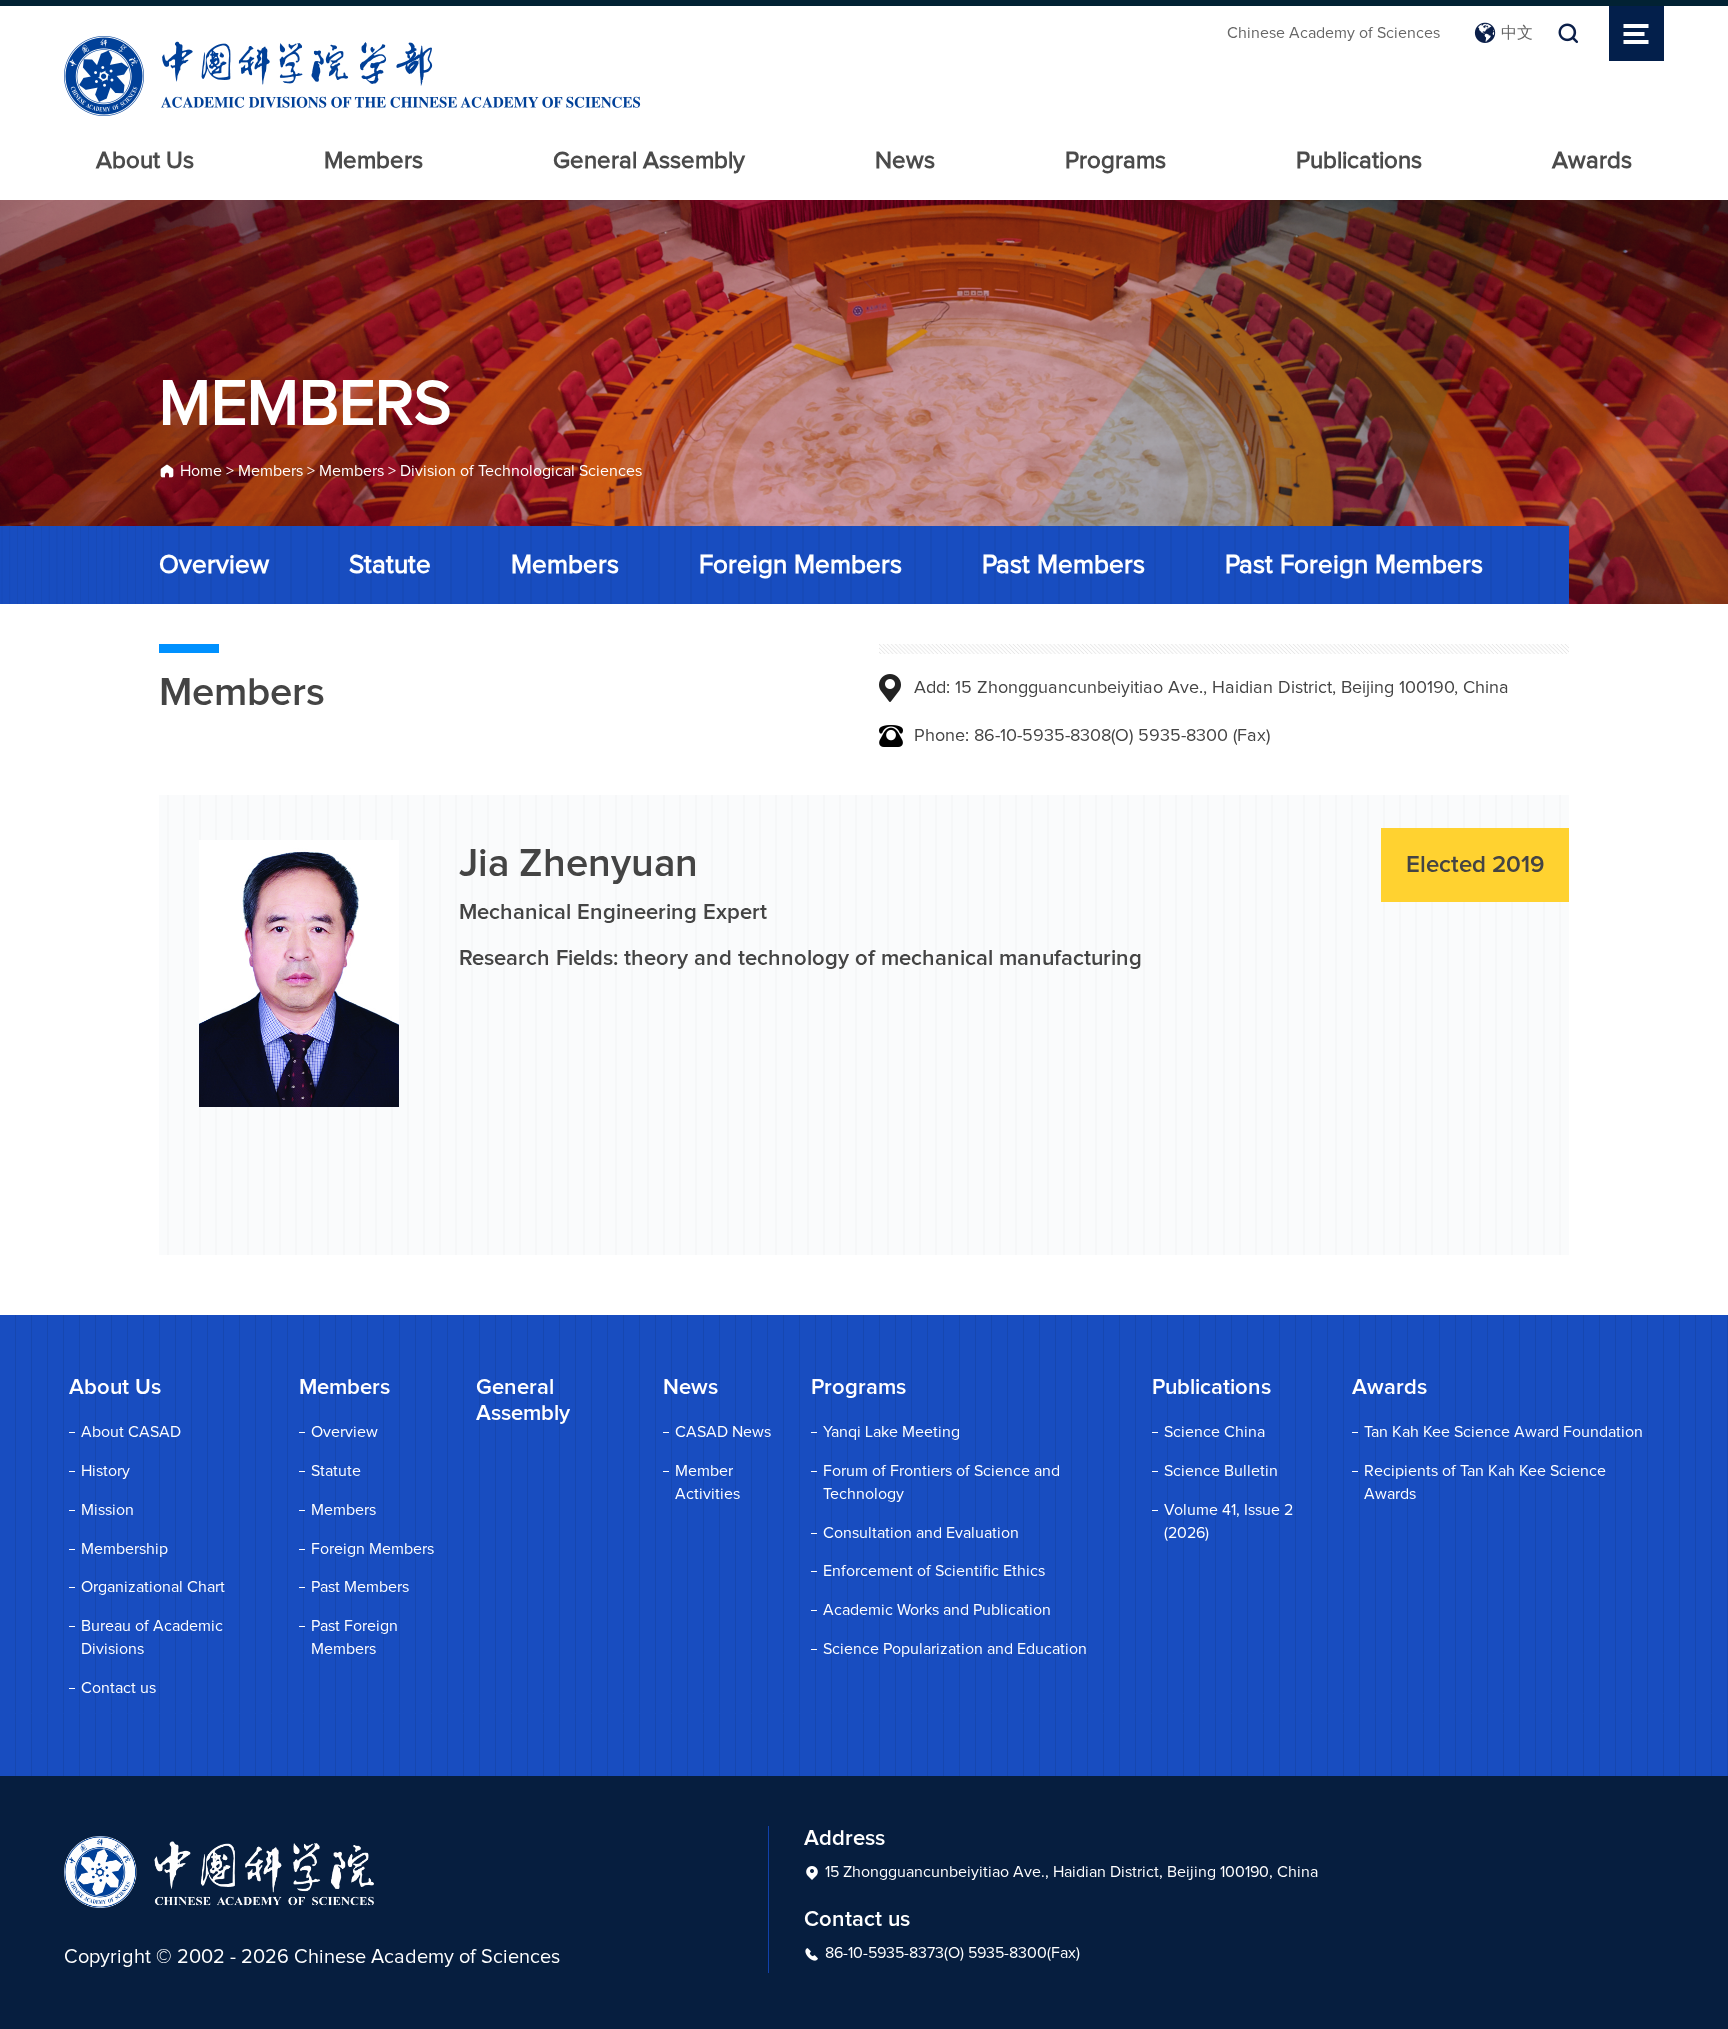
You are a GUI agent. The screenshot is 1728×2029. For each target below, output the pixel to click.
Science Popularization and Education (955, 1649)
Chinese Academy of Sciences (1333, 33)
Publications (1359, 161)
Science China (1214, 1432)
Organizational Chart (153, 1587)
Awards (1592, 161)
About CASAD (131, 1432)
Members (373, 161)
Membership (124, 1549)
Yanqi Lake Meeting (891, 1432)
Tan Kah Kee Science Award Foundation (1503, 1432)
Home (201, 471)
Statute (390, 565)
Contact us (118, 1688)
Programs (1115, 161)
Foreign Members (800, 565)
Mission (107, 1510)
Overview (214, 565)
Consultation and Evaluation (921, 1533)
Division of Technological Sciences (521, 471)
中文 (1517, 33)
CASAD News (723, 1432)
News (905, 161)
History (105, 1471)
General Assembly (649, 161)
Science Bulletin (1221, 1471)
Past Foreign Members (1354, 565)
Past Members (1063, 565)
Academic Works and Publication (937, 1610)
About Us (145, 161)
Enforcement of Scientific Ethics (934, 1571)
